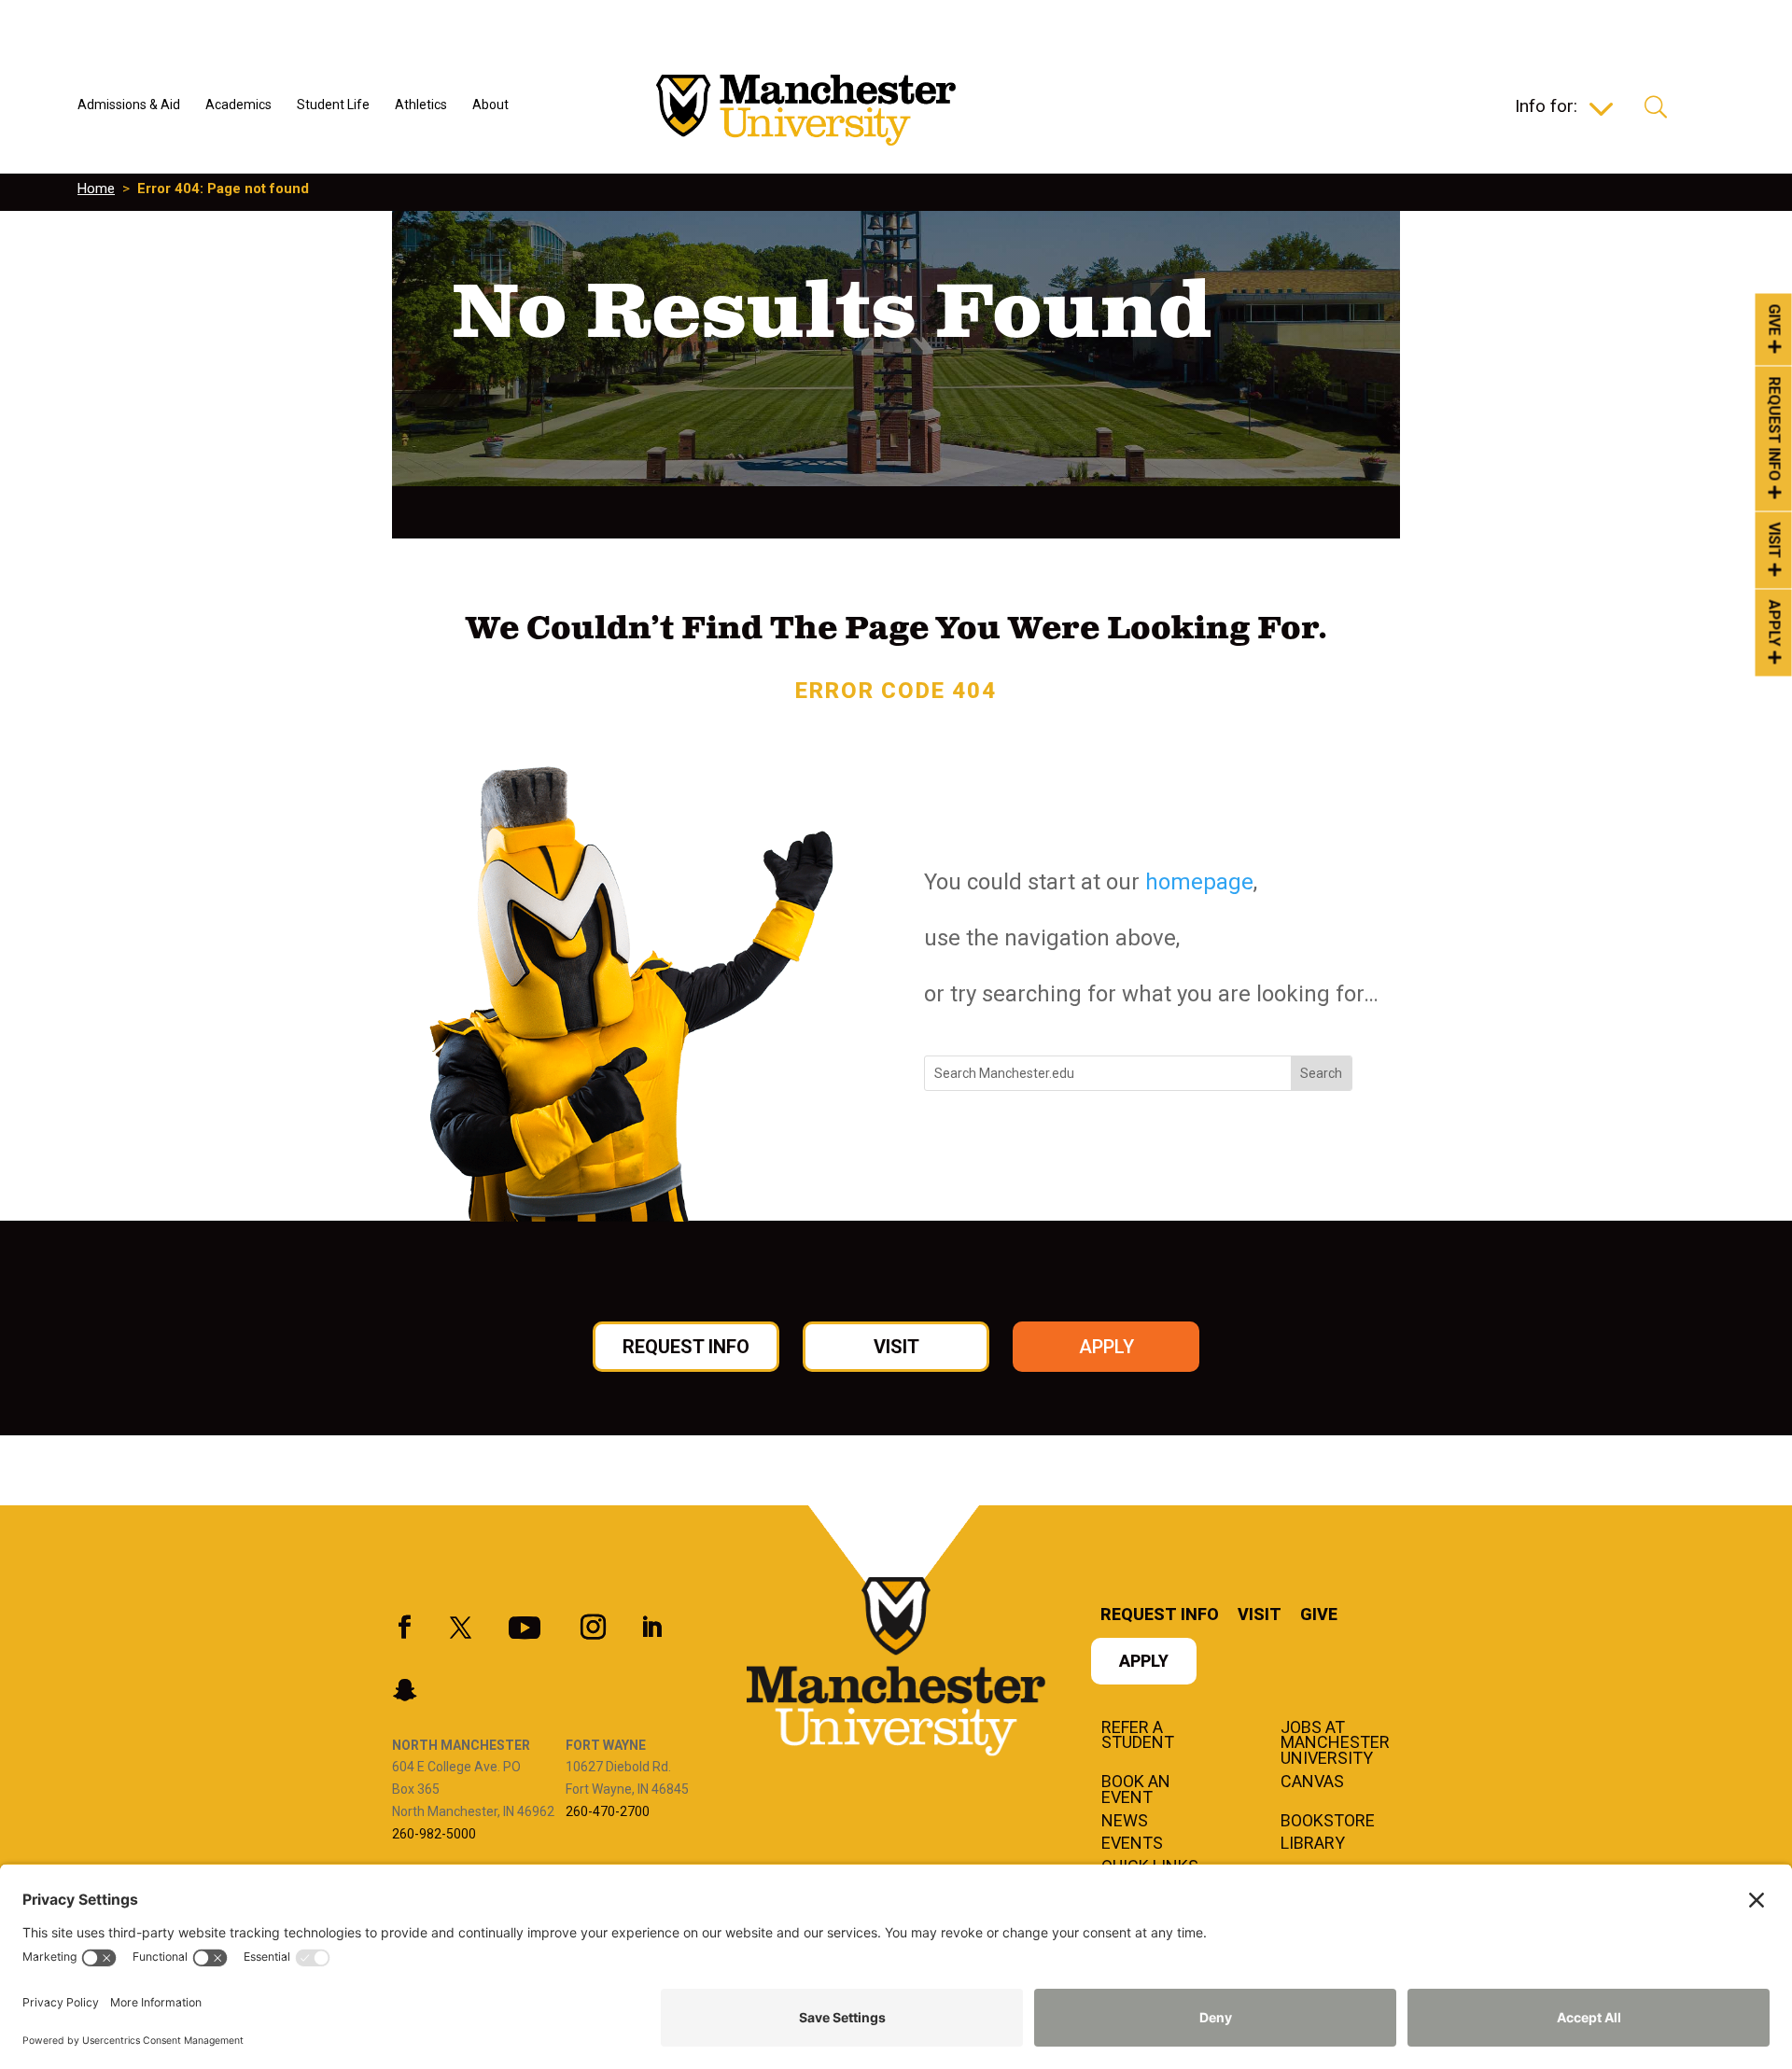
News (1125, 1822)
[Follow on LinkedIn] (651, 1628)
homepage (1199, 882)
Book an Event (1136, 1790)
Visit (1775, 541)
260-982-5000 (434, 1834)
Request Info (1775, 429)
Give (1775, 319)
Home (96, 189)
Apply (1775, 623)
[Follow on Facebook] (404, 1628)
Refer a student (1138, 1736)
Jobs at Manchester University (1335, 1744)
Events (1132, 1844)
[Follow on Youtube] (525, 1628)
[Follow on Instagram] (593, 1628)
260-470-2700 (608, 1811)
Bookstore (1328, 1822)
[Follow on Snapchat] (404, 1690)
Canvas (1312, 1782)
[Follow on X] (460, 1628)
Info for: (1546, 108)
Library (1313, 1844)
